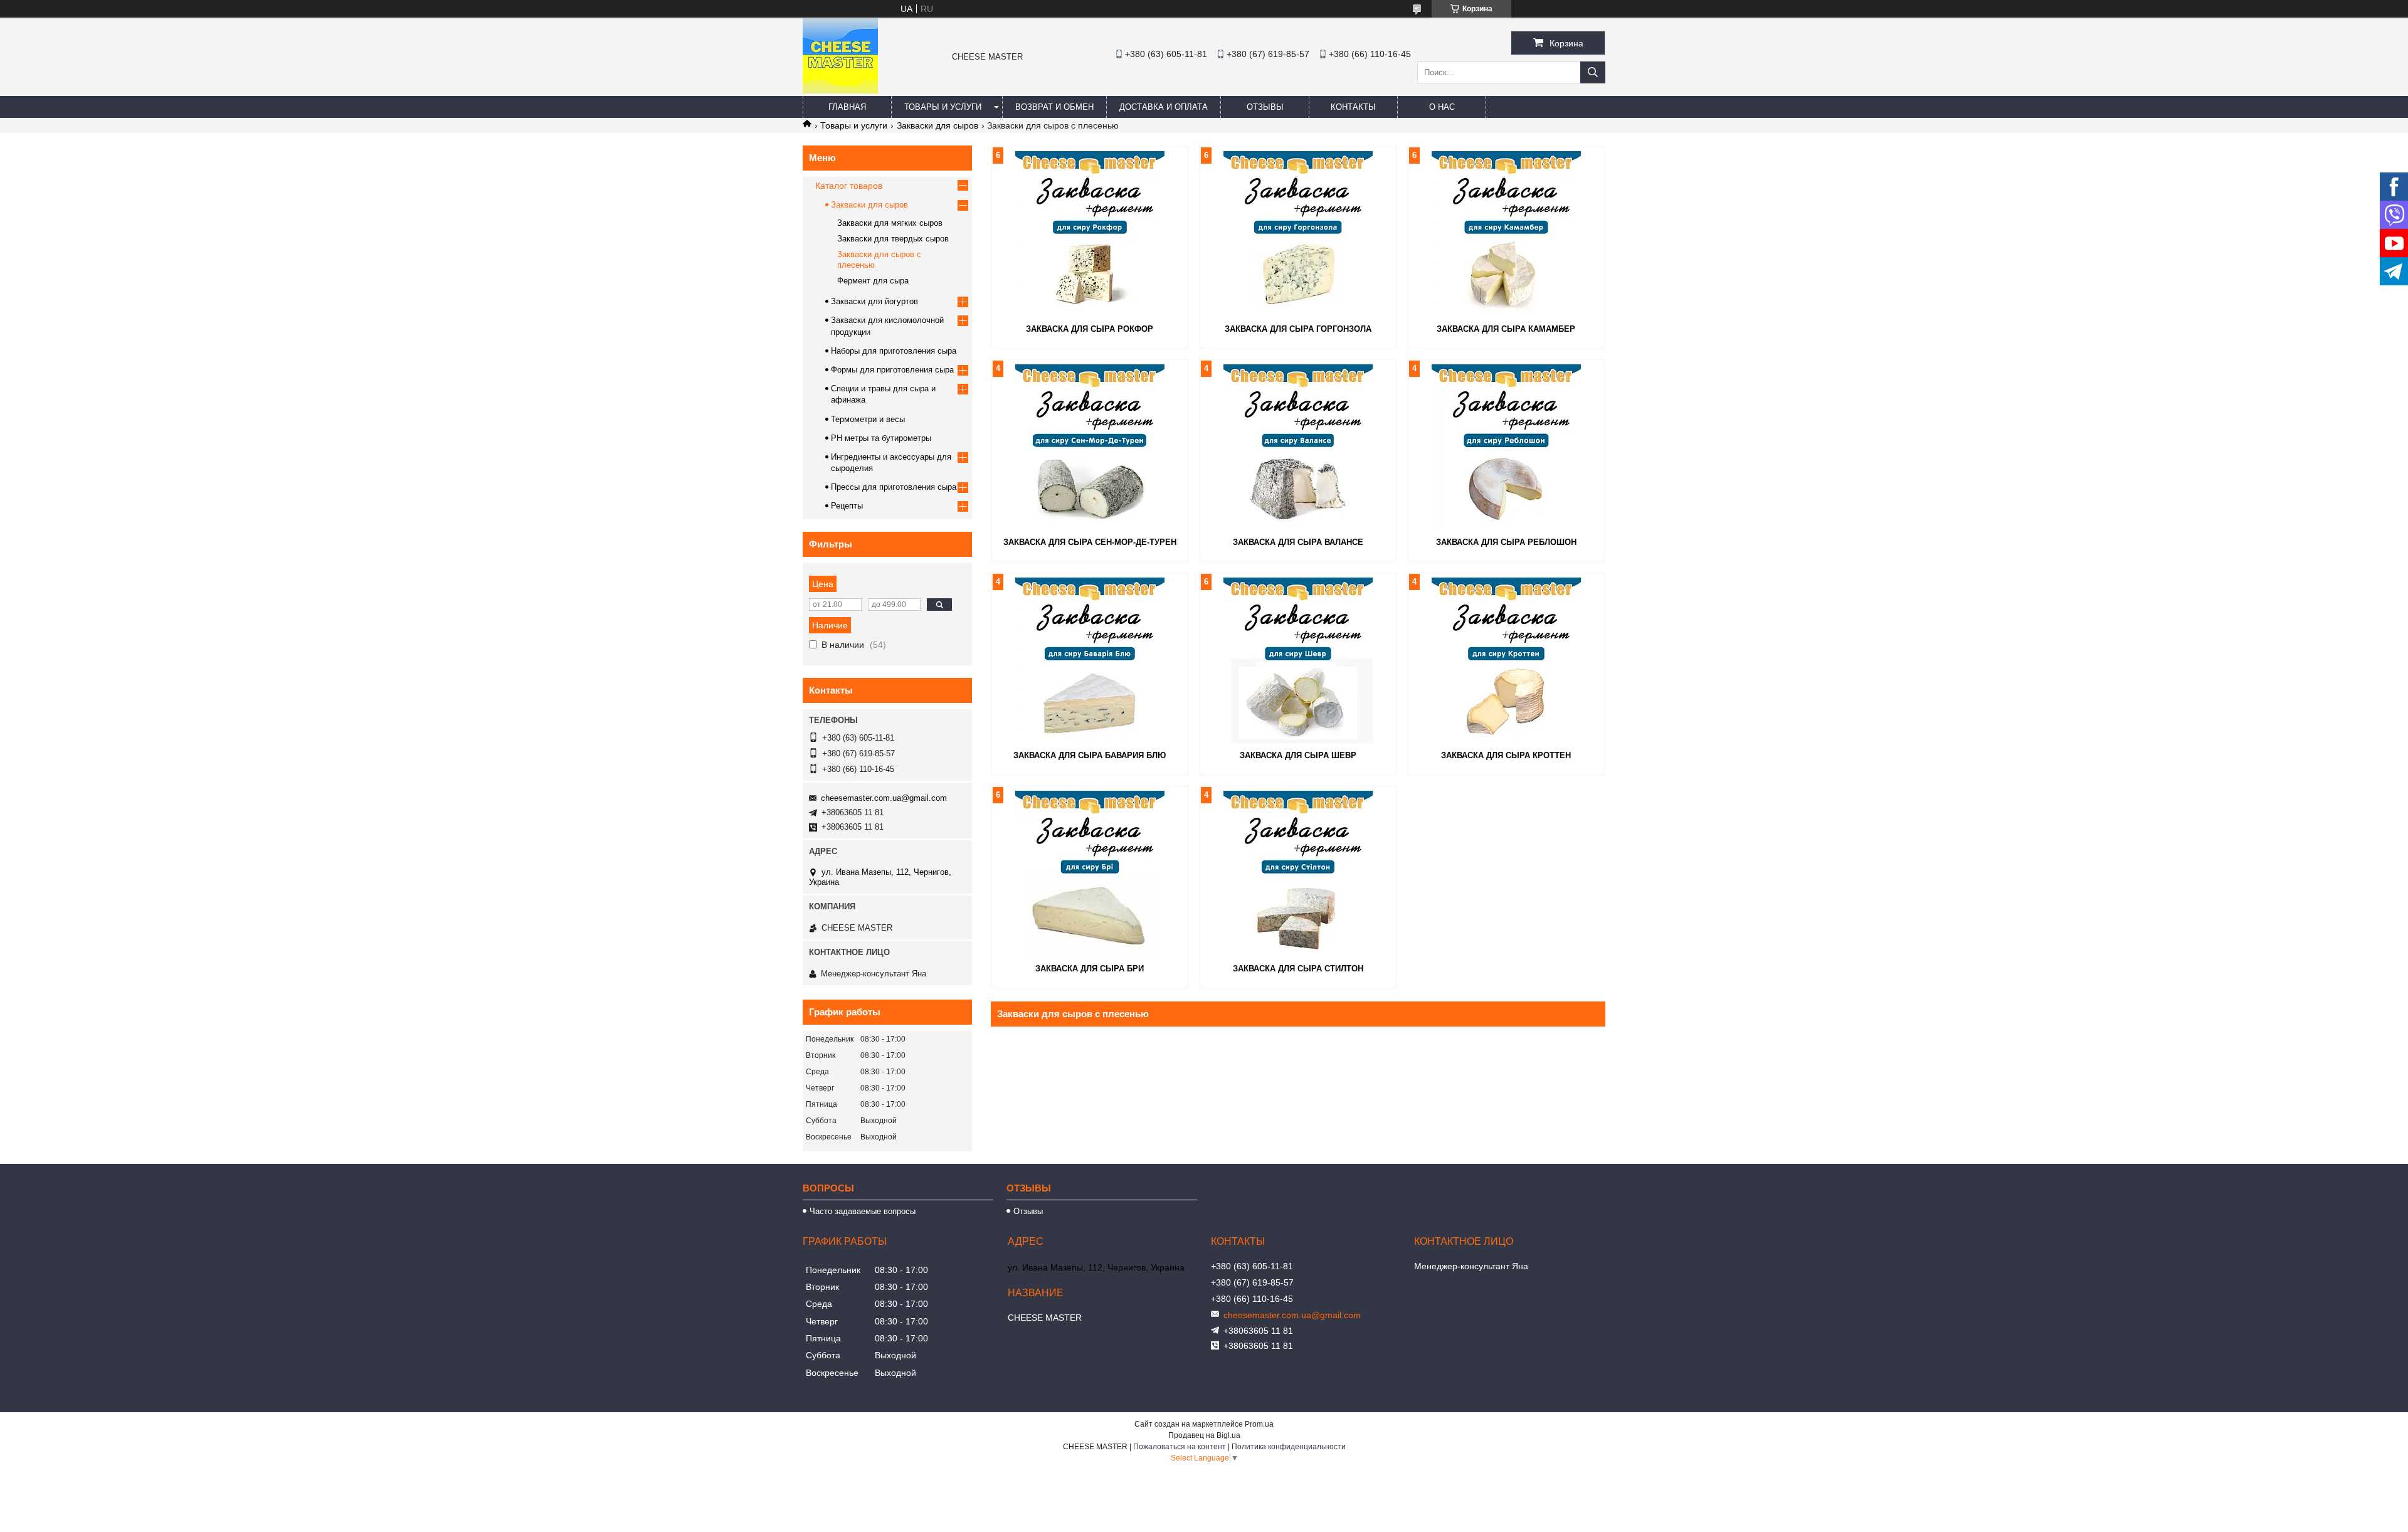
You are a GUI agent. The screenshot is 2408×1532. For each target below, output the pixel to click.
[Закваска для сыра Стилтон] (1298, 874)
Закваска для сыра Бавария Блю (1090, 755)
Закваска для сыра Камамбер (1506, 329)
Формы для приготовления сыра (892, 370)
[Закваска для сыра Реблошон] (1506, 447)
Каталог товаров (849, 186)
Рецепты (847, 506)
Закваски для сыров (937, 125)
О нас (1442, 107)
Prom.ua (1259, 1424)
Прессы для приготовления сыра (894, 487)
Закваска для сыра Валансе (1298, 542)
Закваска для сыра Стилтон (1298, 969)
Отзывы (1265, 107)
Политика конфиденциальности (1289, 1447)
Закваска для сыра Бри (1090, 969)
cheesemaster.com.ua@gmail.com (884, 798)
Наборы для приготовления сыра (894, 351)
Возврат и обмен (1054, 107)
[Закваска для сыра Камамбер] (1506, 234)
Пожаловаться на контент (1180, 1447)
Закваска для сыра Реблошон (1506, 542)
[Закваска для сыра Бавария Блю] (1090, 660)
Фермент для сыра (873, 281)
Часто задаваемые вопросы (863, 1211)
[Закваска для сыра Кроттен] (1506, 660)
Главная (847, 107)
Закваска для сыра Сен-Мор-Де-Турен (1090, 542)
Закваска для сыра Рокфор (1090, 329)
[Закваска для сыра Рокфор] (1090, 234)
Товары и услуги (943, 107)
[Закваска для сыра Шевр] (1298, 660)
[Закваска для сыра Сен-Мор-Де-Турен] (1090, 447)
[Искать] (1593, 72)
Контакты (1353, 107)
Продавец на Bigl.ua (1204, 1435)
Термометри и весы (868, 419)
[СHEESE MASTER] (840, 90)
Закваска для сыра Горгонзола (1298, 329)
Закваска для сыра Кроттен (1506, 755)
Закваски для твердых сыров (893, 239)
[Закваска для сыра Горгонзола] (1298, 234)
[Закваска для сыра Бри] (1090, 874)
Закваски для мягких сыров (890, 223)
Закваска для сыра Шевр (1298, 755)
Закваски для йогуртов (874, 301)
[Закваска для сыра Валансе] (1298, 447)
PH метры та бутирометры (881, 438)
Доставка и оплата (1164, 107)
